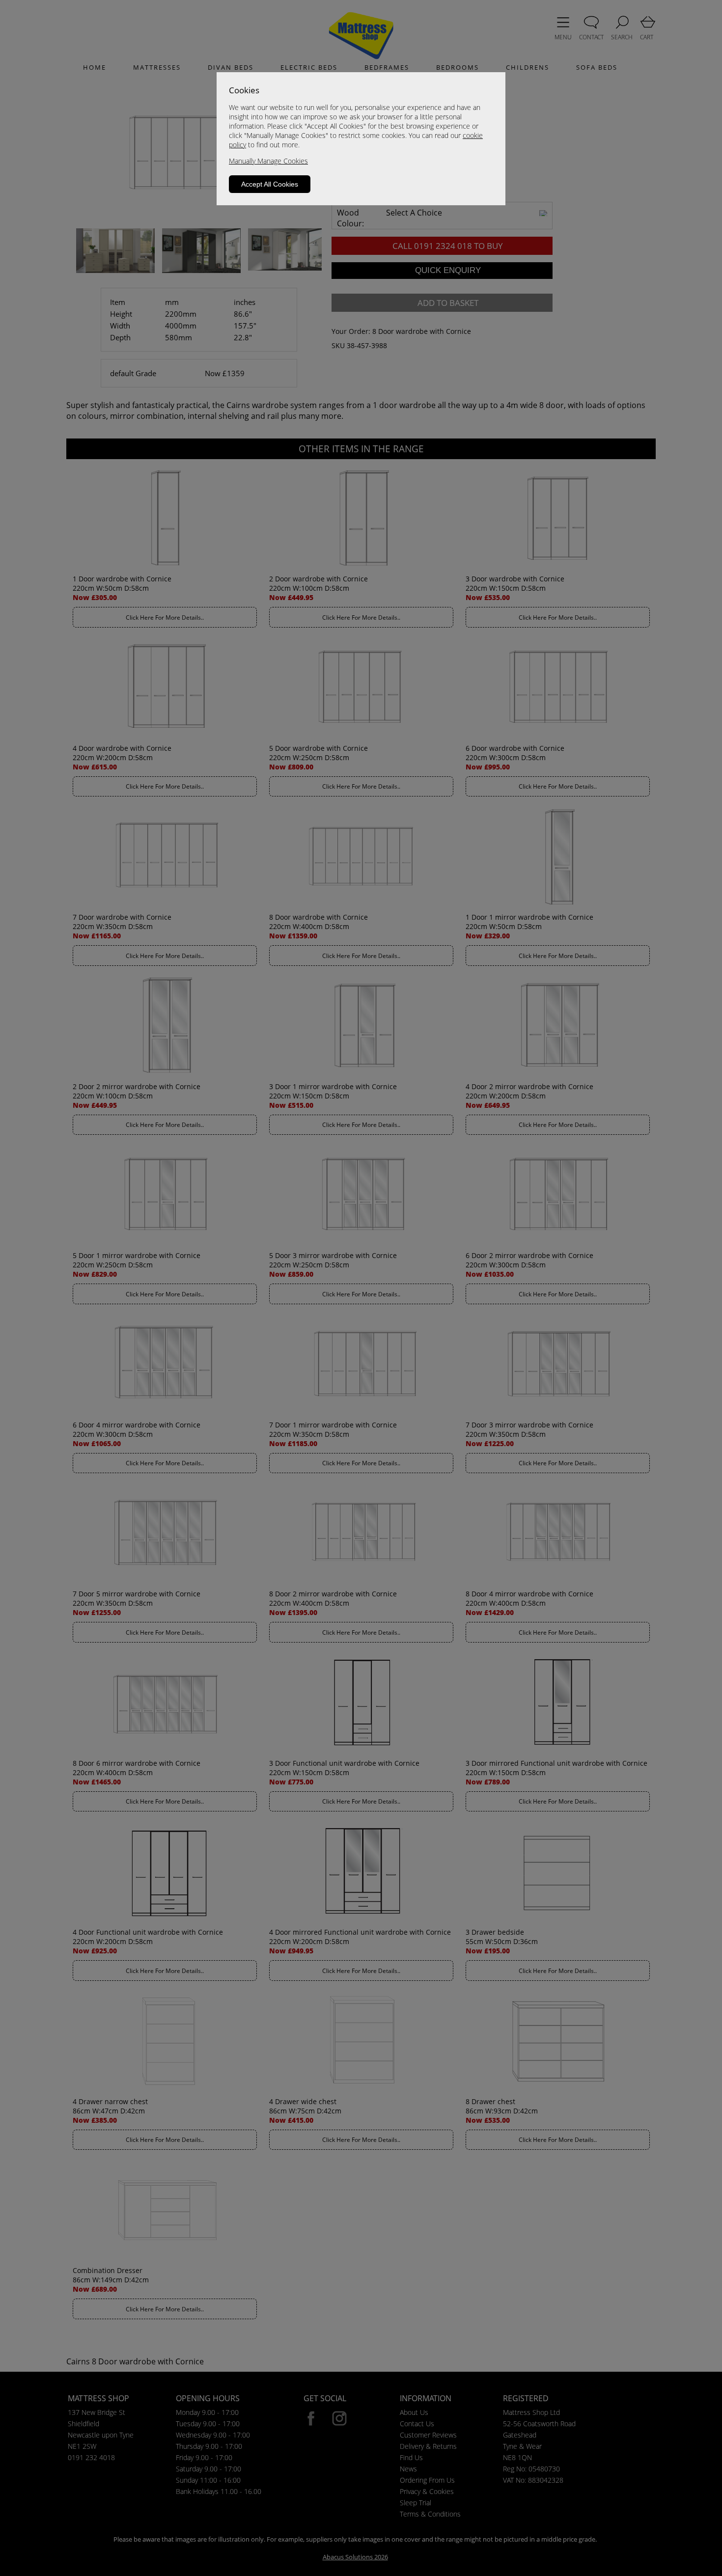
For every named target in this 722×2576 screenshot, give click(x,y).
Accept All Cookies (270, 184)
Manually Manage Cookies (268, 161)
